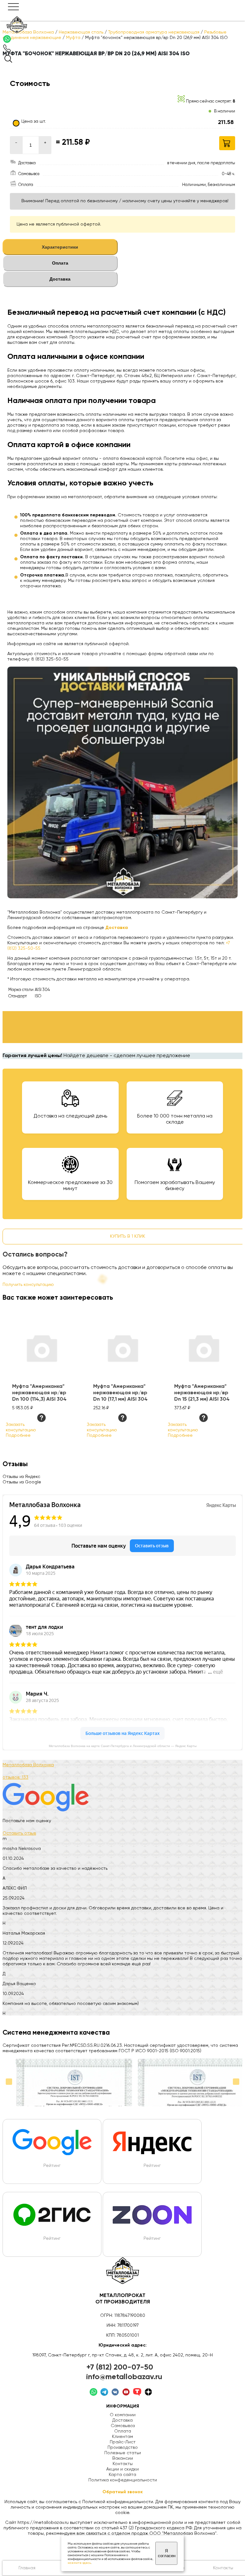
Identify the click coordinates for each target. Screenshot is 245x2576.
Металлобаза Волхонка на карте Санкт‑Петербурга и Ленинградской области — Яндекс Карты (123, 1746)
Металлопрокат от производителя (123, 2299)
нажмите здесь (79, 2563)
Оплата (123, 2431)
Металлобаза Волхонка (28, 1765)
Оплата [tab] (60, 263)
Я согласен (167, 2553)
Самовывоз (123, 2426)
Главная (27, 2568)
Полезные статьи (123, 2453)
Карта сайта (122, 2475)
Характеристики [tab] (60, 247)
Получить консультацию (28, 1285)
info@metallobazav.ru (124, 2377)
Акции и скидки (122, 2469)
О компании (123, 2415)
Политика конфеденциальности (123, 2480)
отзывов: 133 (15, 1777)
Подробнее (18, 1435)
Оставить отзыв (19, 1833)
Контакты (123, 2464)
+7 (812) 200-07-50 (120, 2367)
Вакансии (123, 2458)
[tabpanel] (122, 485)
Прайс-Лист (123, 2442)
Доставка (122, 2420)
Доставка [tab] (60, 279)
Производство (123, 2448)
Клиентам (122, 2437)
